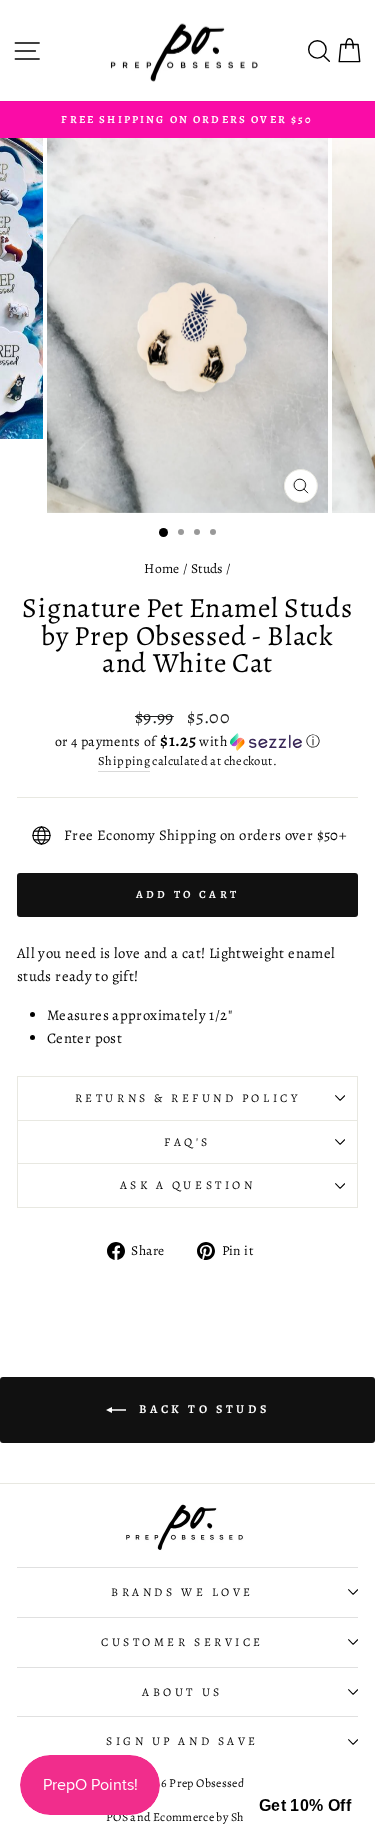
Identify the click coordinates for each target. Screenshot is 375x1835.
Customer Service (182, 1642)
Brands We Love (182, 1592)
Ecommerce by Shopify (211, 1817)
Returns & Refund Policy (187, 1098)
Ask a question (187, 1185)
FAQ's (187, 1142)
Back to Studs (201, 1409)
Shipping (124, 760)
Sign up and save (182, 1741)
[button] (187, 741)
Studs (207, 568)
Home (161, 568)
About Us (182, 1692)
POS (117, 1817)
